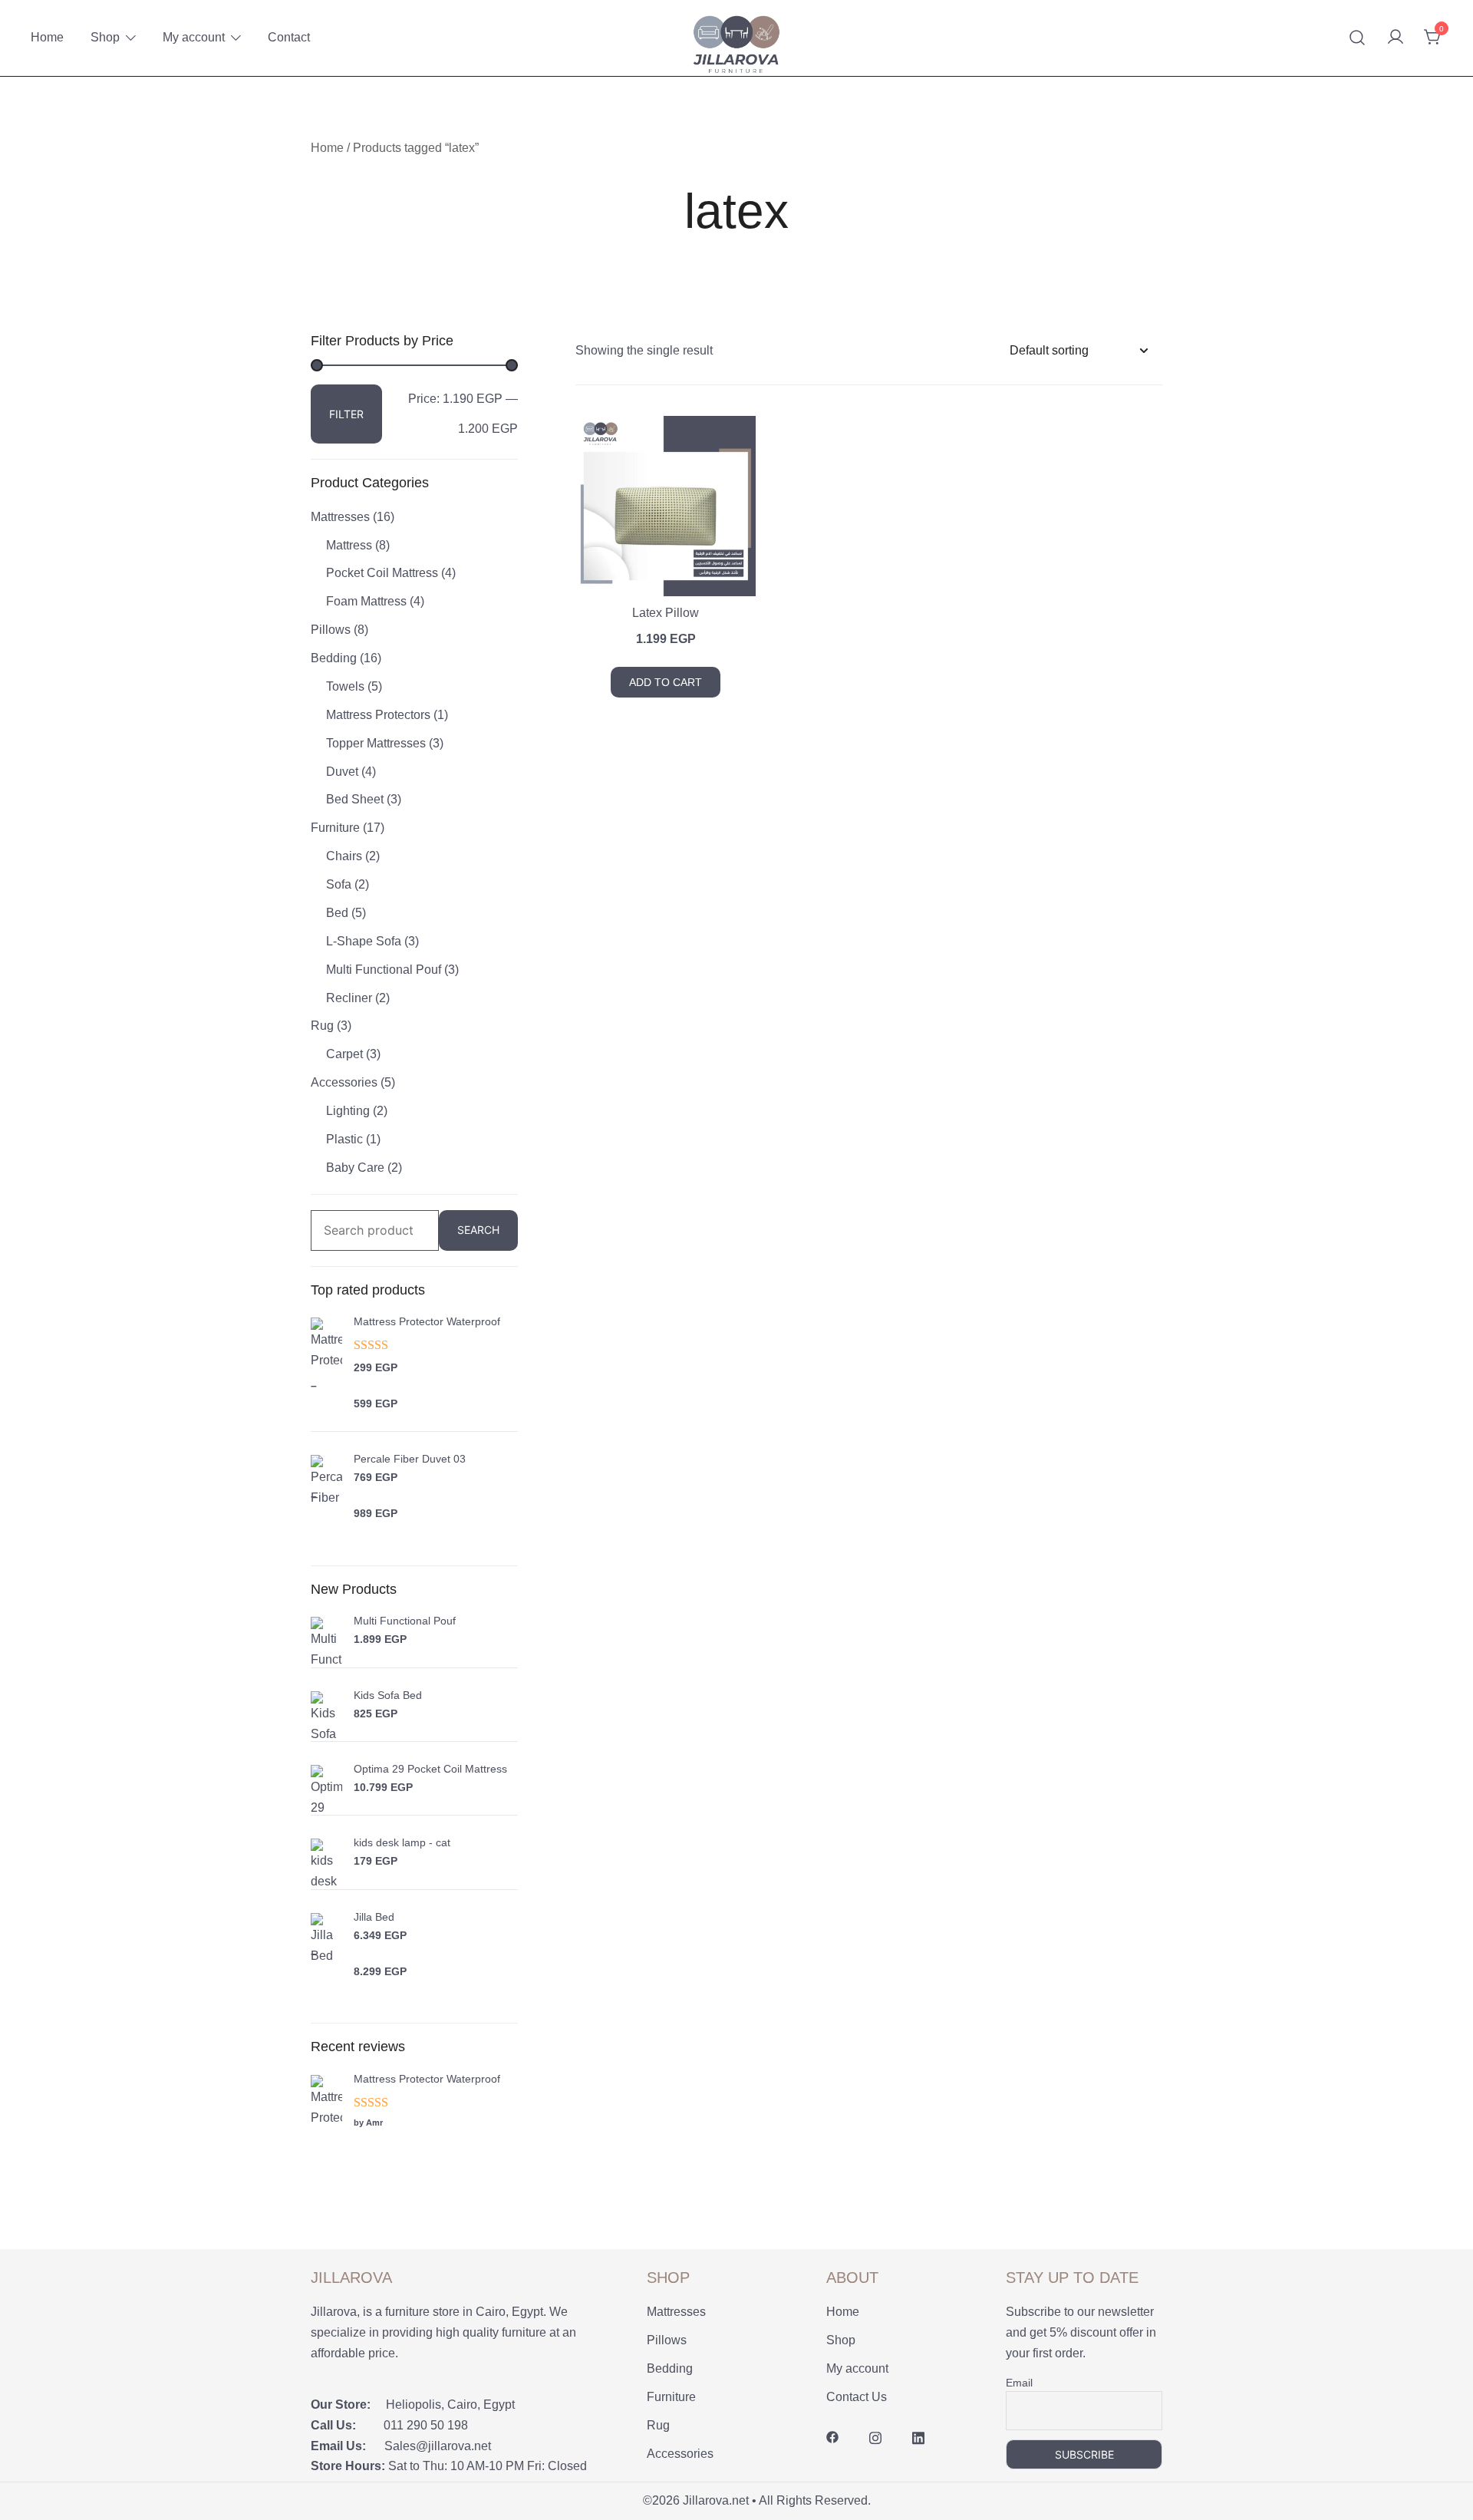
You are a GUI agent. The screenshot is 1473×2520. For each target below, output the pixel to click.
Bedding (334, 658)
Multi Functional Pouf (384, 970)
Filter (346, 414)
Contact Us (857, 2397)
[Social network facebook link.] (832, 2437)
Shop (105, 37)
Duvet (342, 772)
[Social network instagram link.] (875, 2437)
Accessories (344, 1082)
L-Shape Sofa (364, 941)
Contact (289, 37)
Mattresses (340, 517)
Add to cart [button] (666, 682)
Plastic (344, 1139)
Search (478, 1230)
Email (1019, 2383)
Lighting (348, 1111)
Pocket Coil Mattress (382, 573)
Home (47, 37)
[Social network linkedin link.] (918, 2437)
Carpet (344, 1054)
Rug (322, 1026)
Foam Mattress (366, 601)
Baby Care (355, 1168)
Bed (337, 913)
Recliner (349, 998)
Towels (345, 686)
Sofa (339, 884)
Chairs (344, 856)
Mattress (349, 545)
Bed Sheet (355, 799)
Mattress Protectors (378, 715)
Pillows (331, 630)
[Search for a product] (1358, 38)
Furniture (335, 828)
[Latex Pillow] (666, 506)
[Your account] (1396, 38)
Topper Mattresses (376, 743)
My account (194, 37)
